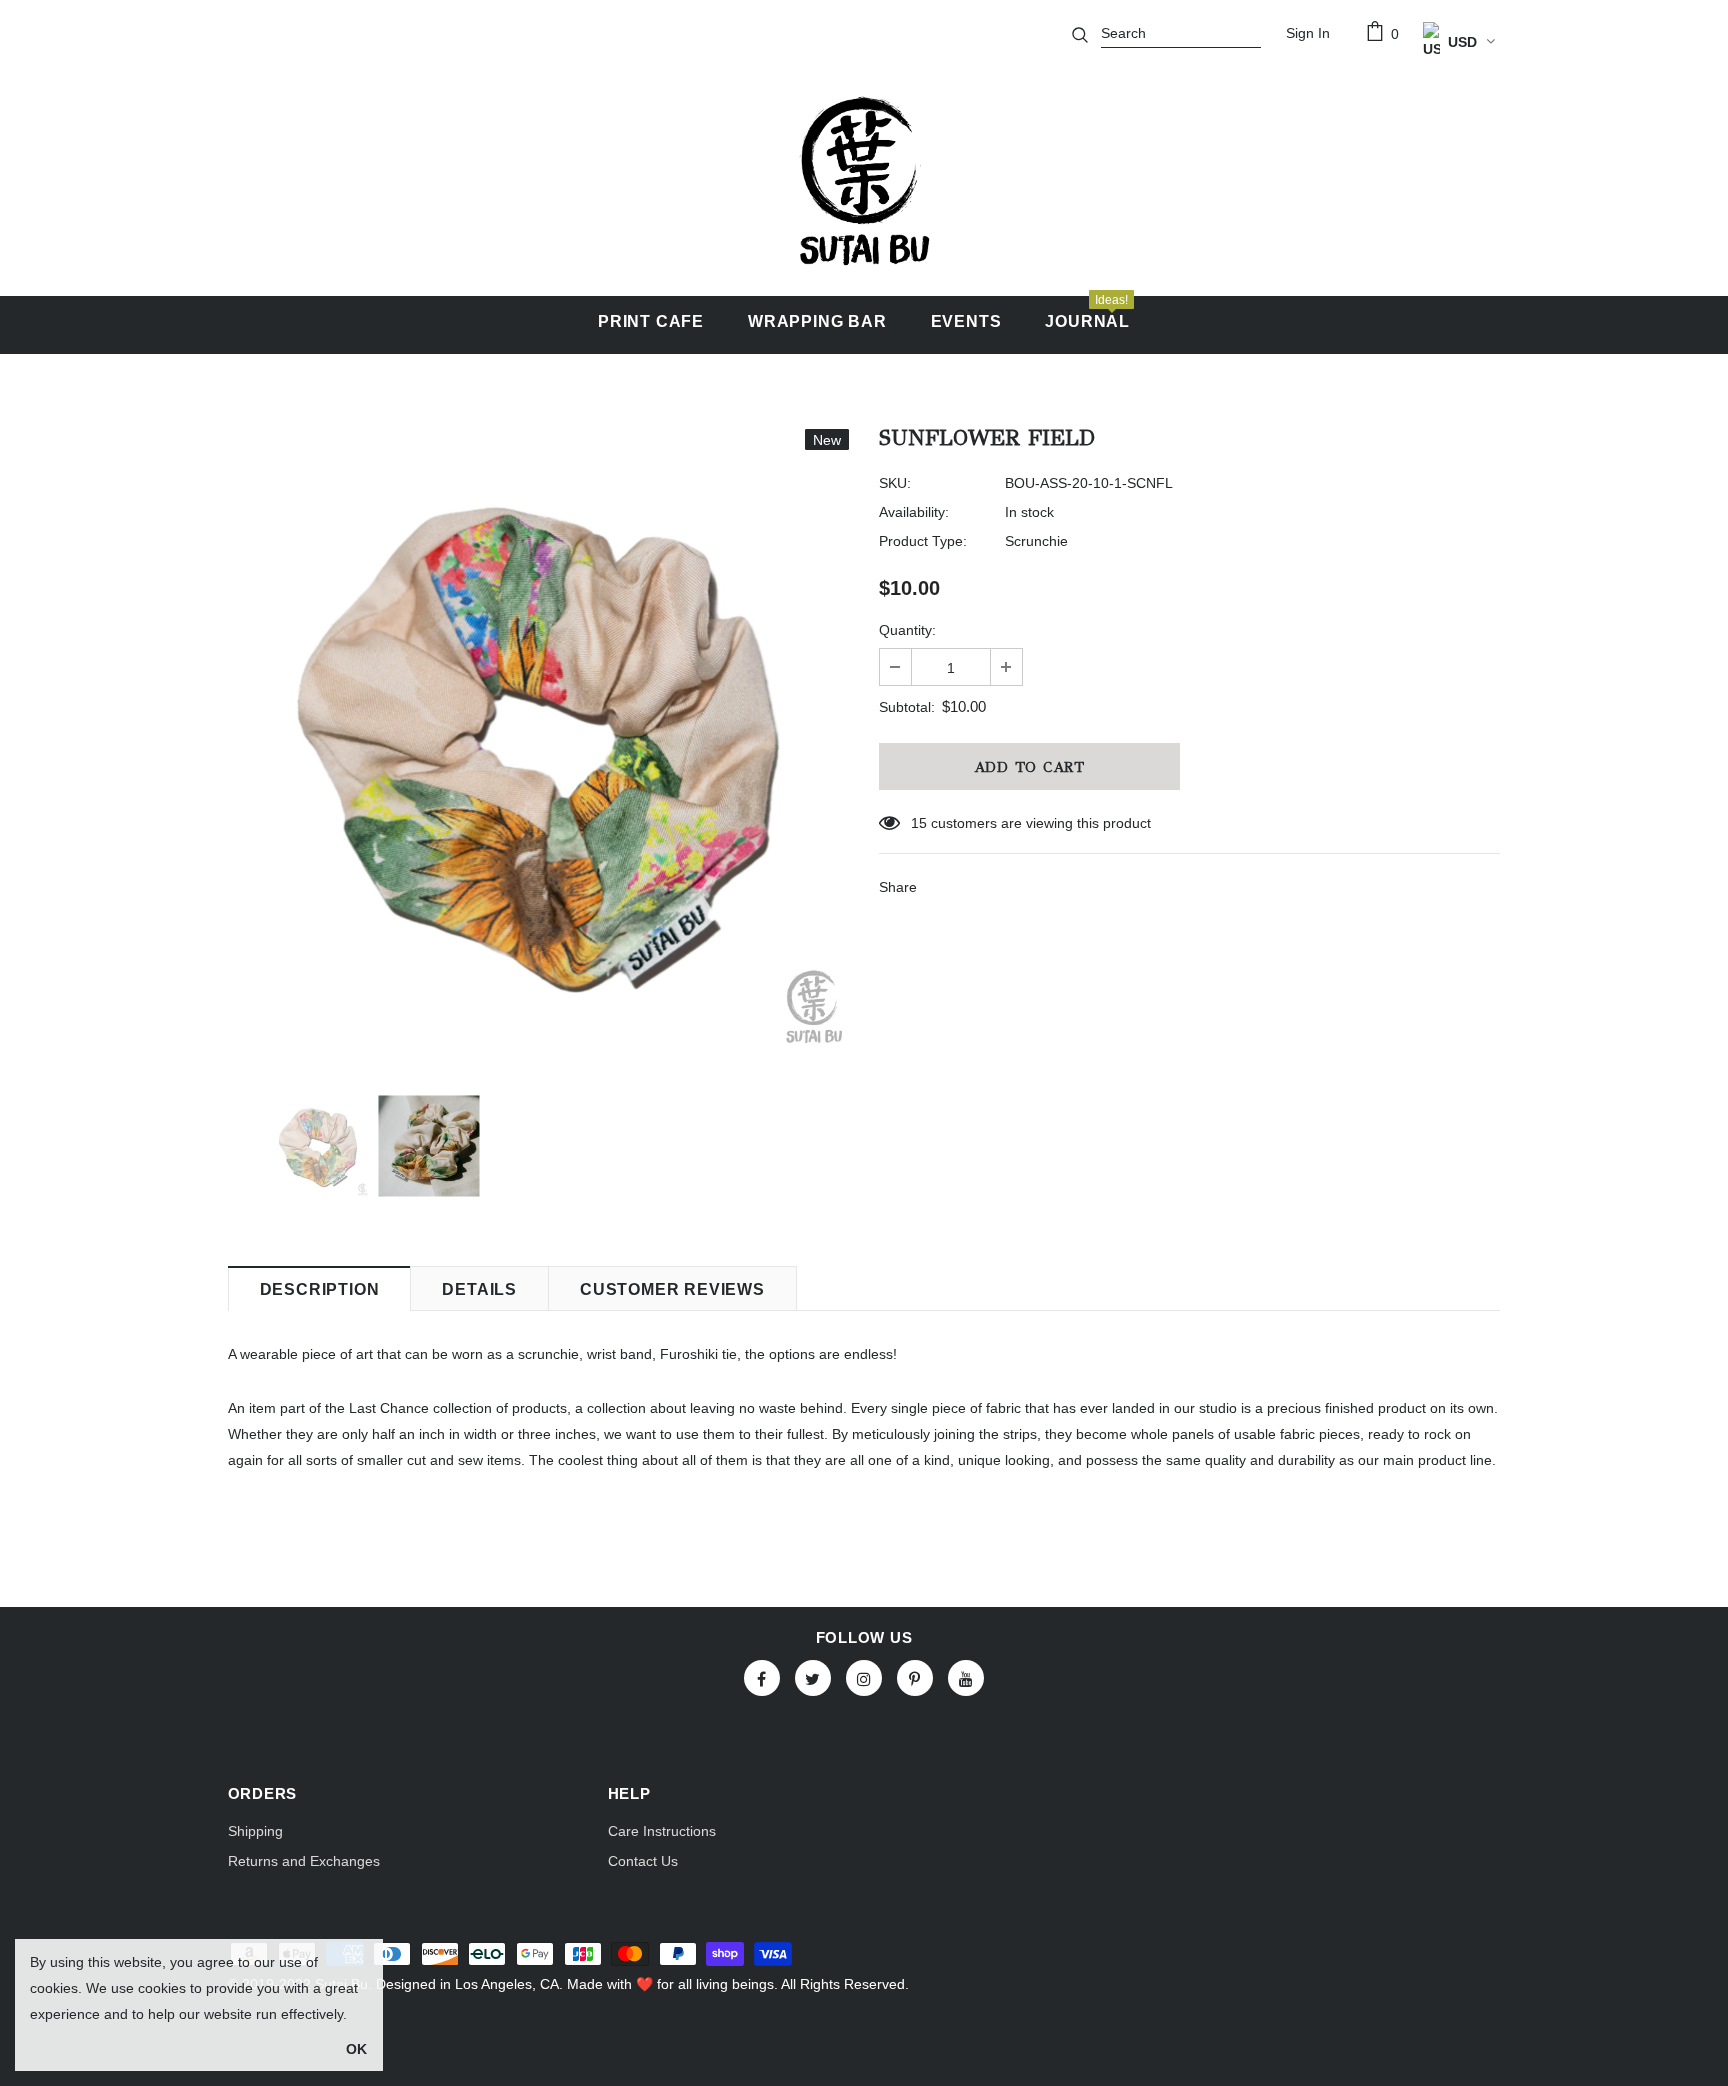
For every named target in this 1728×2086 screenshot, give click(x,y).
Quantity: (907, 630)
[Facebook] (762, 1678)
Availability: (914, 512)
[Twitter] (813, 1678)
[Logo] (863, 181)
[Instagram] (864, 1678)
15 (919, 823)
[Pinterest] (915, 1678)
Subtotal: (907, 707)
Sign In (1308, 33)
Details (479, 1289)
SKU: (895, 483)
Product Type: (923, 541)
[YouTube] (966, 1678)
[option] (538, 739)
